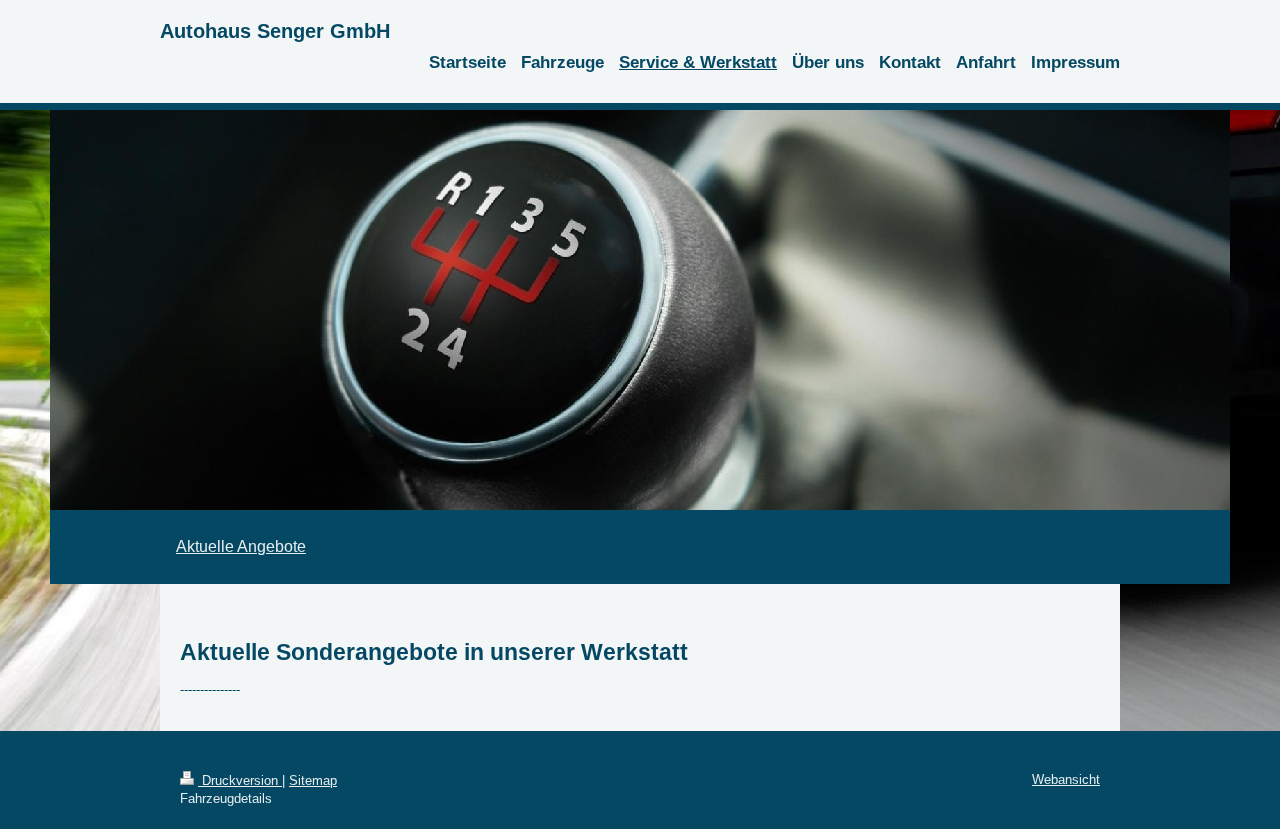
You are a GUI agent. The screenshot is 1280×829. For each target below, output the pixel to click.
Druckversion (240, 780)
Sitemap (313, 780)
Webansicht (1066, 779)
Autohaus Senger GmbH (275, 31)
